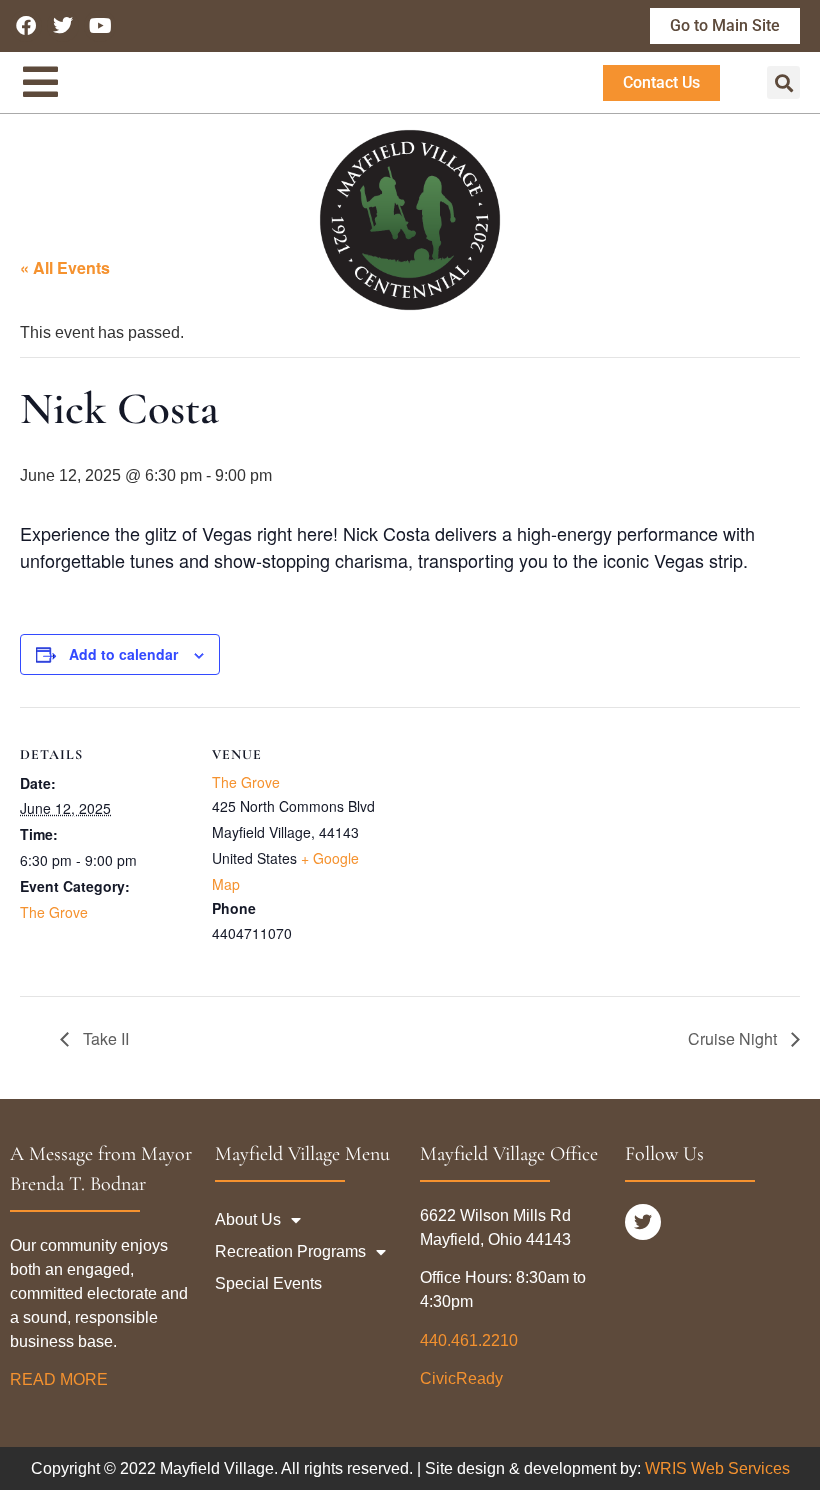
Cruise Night (734, 1038)
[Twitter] (63, 26)
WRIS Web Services (717, 1468)
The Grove (54, 912)
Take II (104, 1038)
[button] (783, 82)
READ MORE (61, 1379)
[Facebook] (26, 26)
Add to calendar (123, 654)
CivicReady (461, 1378)
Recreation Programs (290, 1251)
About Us (248, 1219)
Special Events (268, 1283)
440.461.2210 (469, 1340)
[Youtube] (100, 26)
